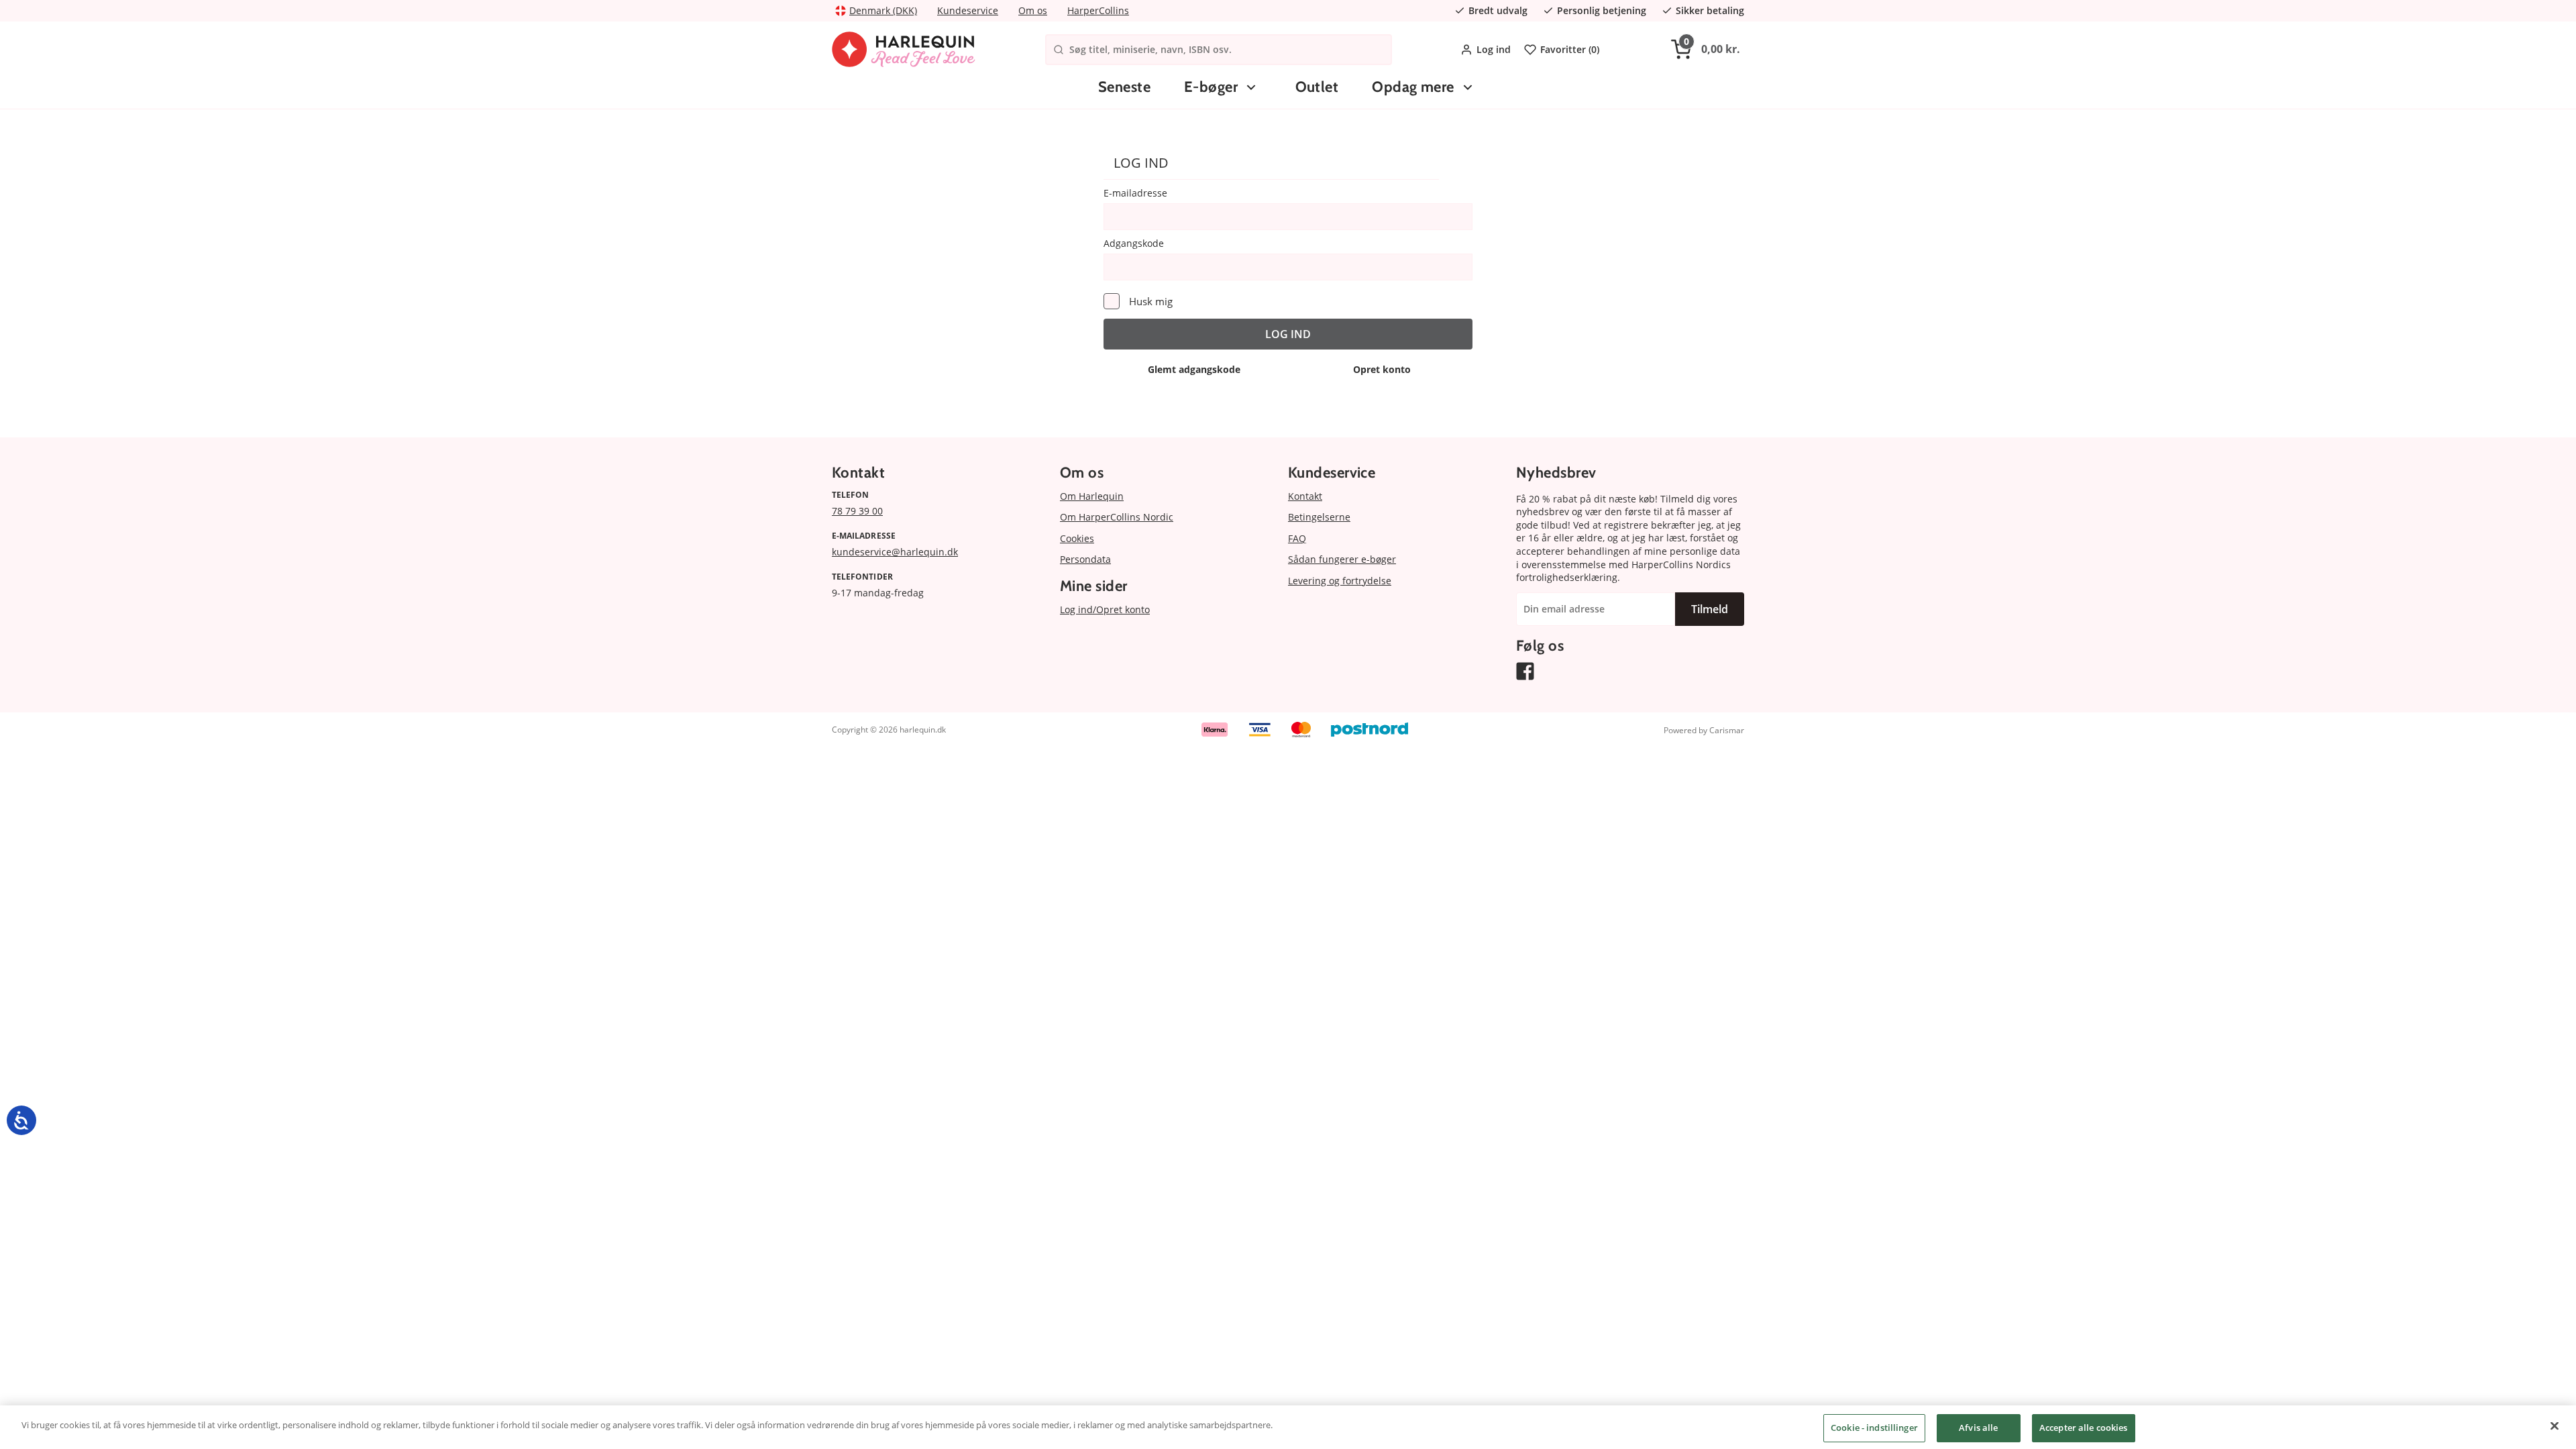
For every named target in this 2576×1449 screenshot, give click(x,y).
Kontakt (1305, 496)
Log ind (1494, 49)
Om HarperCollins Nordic (1117, 517)
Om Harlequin (1092, 496)
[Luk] (2555, 1426)
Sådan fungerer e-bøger (1342, 559)
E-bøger (1211, 87)
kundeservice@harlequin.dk (895, 552)
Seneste (1124, 87)
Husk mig (1151, 301)
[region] (1288, 1427)
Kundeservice (968, 10)
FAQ (1297, 538)
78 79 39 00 (857, 511)
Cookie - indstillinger (1874, 1428)
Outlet (1317, 87)
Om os (1033, 10)
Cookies (1077, 538)
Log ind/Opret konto (1105, 609)
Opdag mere (1413, 87)
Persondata (1085, 559)
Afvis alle (1978, 1428)
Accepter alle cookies (2084, 1428)
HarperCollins (1098, 10)
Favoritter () (1570, 49)
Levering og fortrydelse (1340, 581)
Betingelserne (1319, 517)
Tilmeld (1710, 609)
